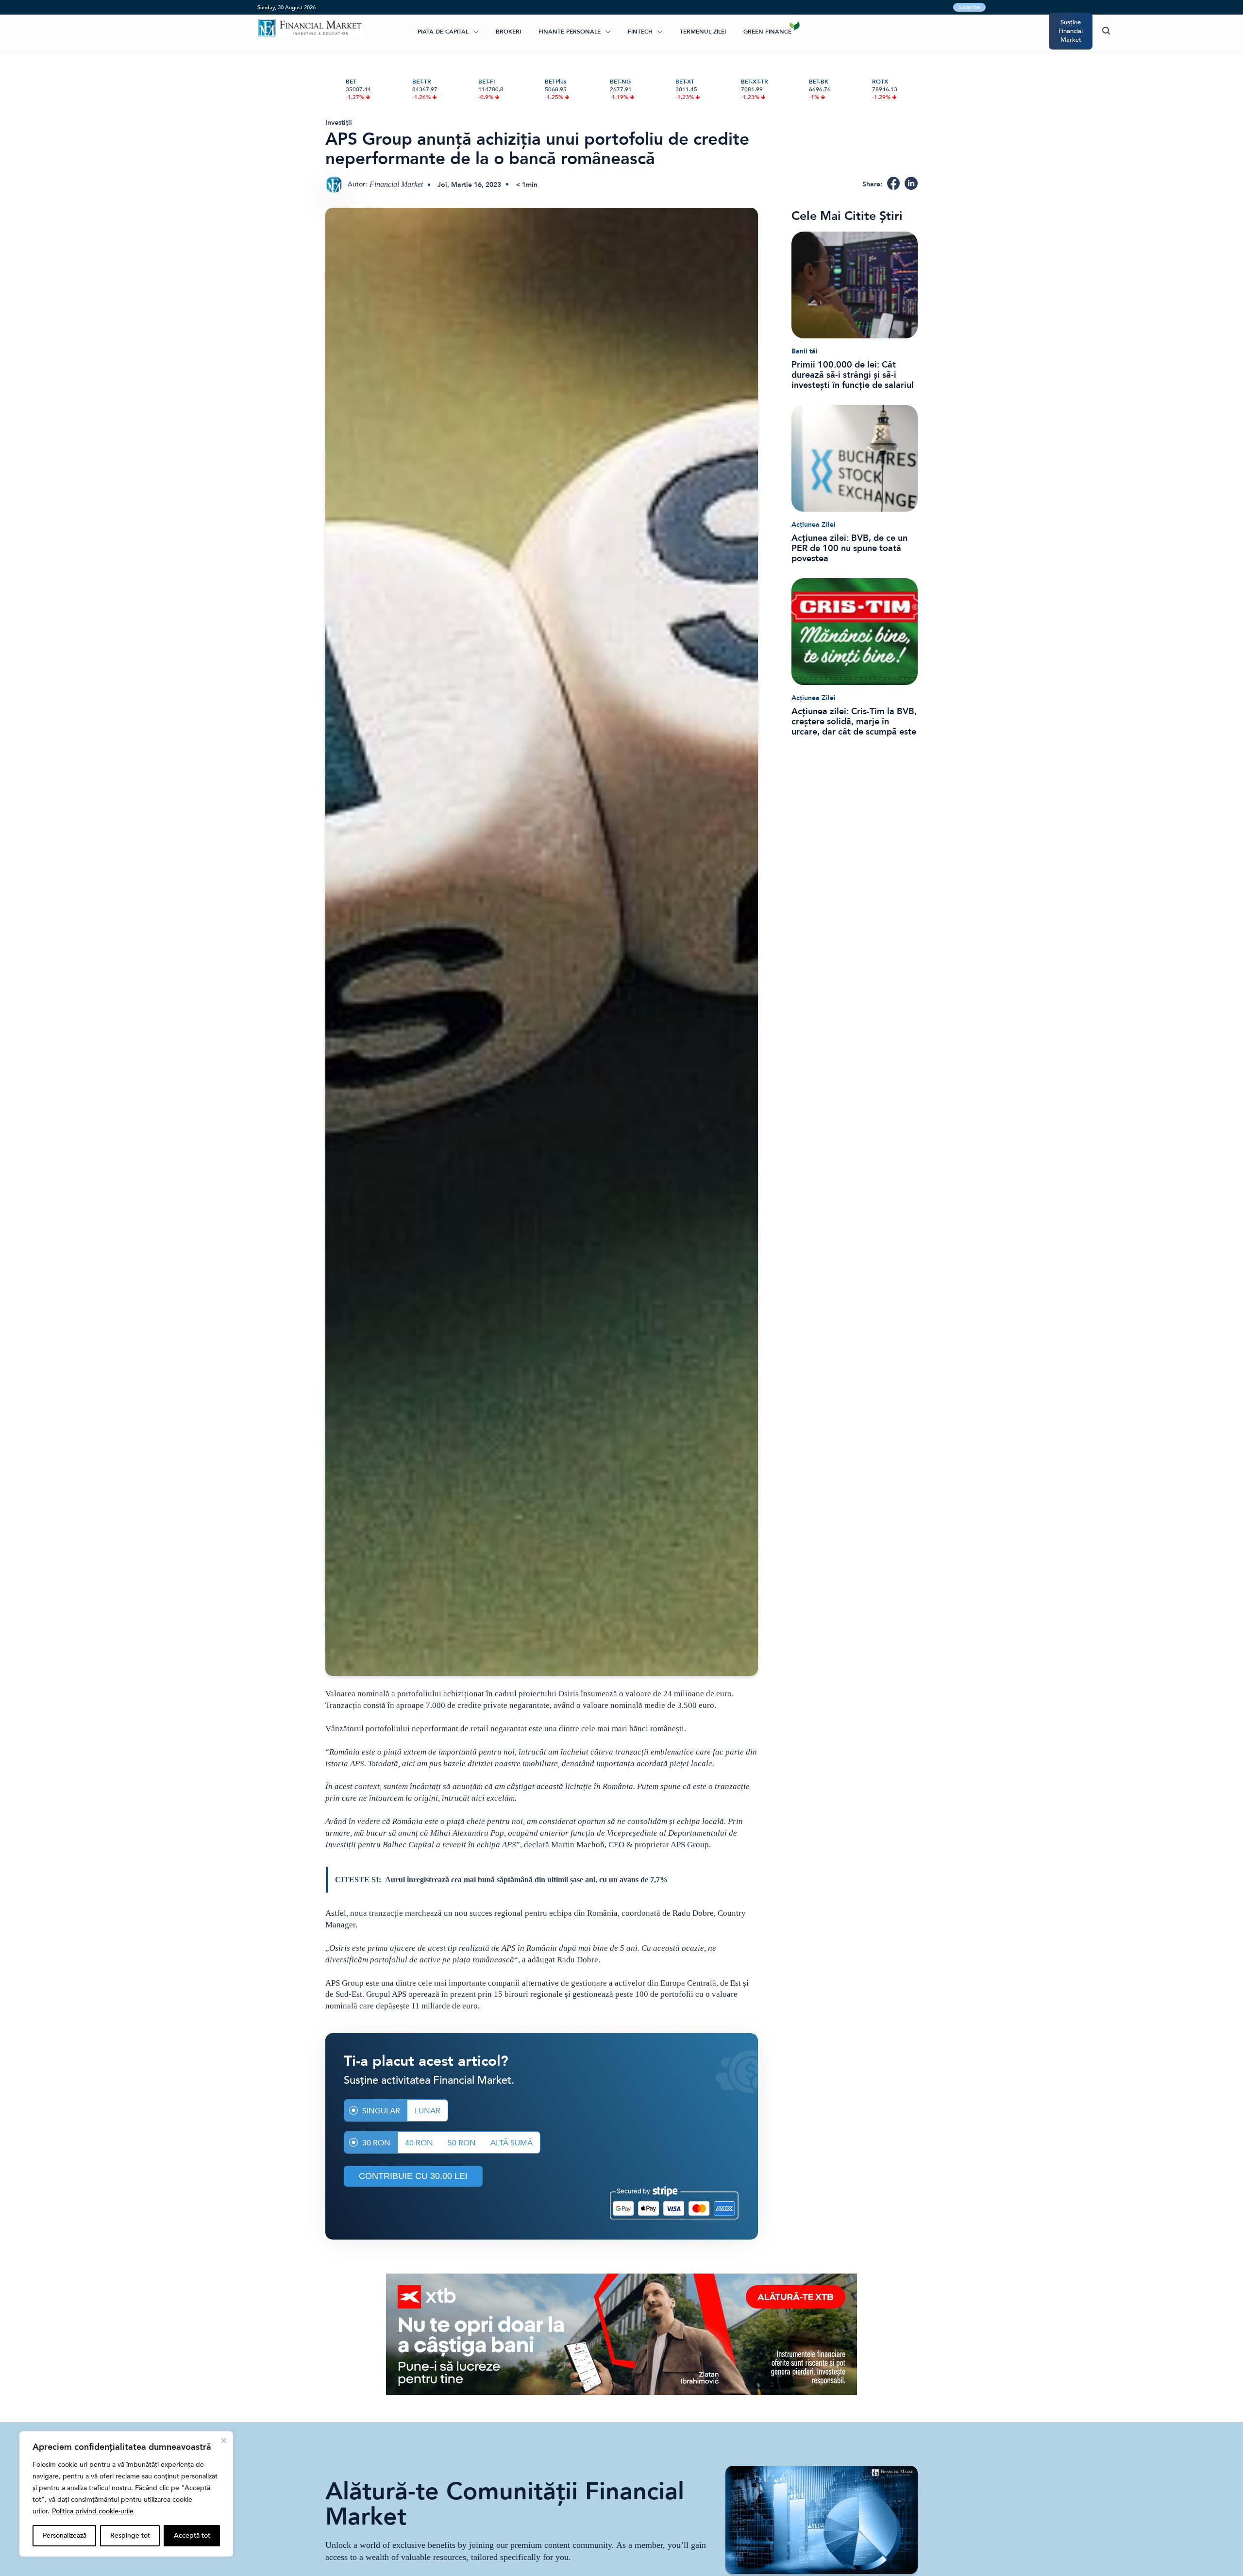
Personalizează (65, 2535)
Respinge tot (130, 2535)
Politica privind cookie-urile (93, 2511)
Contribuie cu (413, 2176)
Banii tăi (805, 351)
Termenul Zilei (703, 32)
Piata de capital (443, 32)
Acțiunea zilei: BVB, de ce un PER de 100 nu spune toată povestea (849, 548)
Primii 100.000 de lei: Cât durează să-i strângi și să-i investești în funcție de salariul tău (853, 375)
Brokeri (508, 32)
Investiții (339, 123)
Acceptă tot (192, 2535)
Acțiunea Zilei (814, 525)
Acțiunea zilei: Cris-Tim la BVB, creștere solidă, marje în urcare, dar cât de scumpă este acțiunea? (854, 722)
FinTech (640, 32)
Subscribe (969, 7)
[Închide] (224, 2441)
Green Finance (767, 32)
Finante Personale (570, 32)
